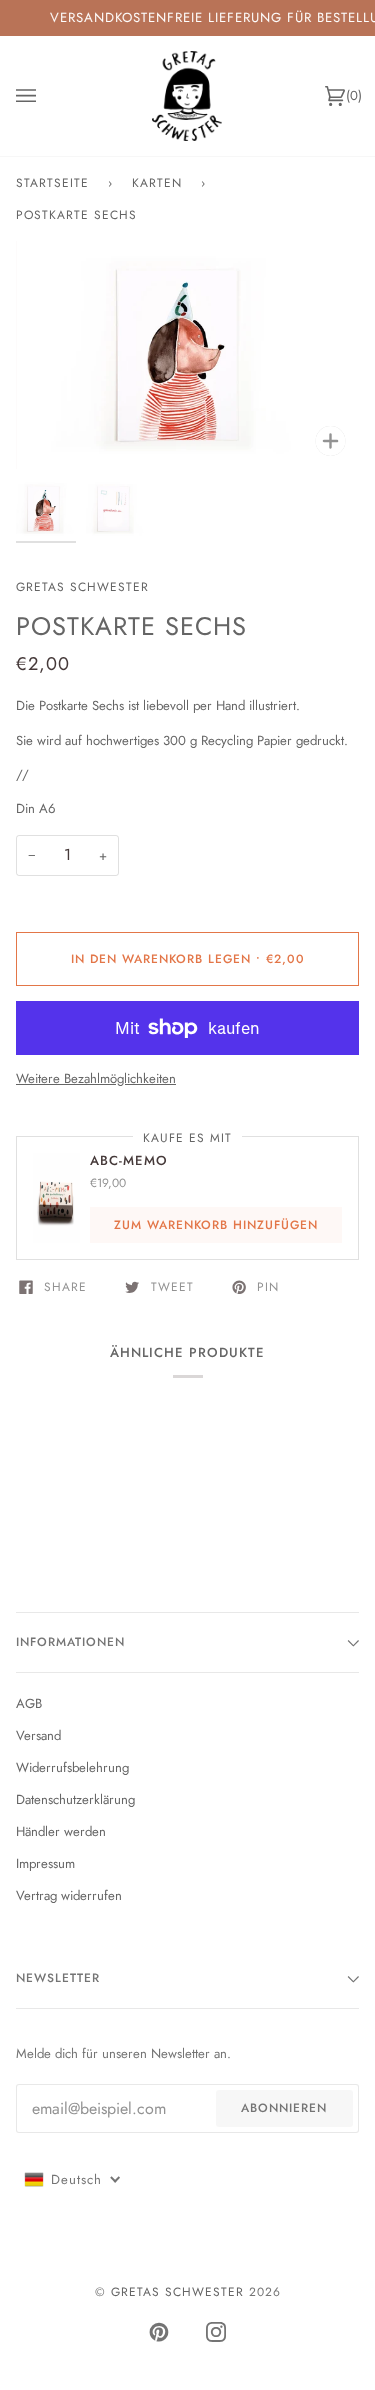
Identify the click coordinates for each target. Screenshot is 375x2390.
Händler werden (61, 1831)
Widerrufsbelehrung (72, 1767)
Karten (157, 183)
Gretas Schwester (82, 587)
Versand (38, 1735)
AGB (29, 1703)
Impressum (45, 1863)
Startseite (52, 183)
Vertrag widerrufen (69, 1895)
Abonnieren (284, 2108)
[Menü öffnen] (46, 96)
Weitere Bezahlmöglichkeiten (96, 1078)
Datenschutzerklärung (75, 1799)
